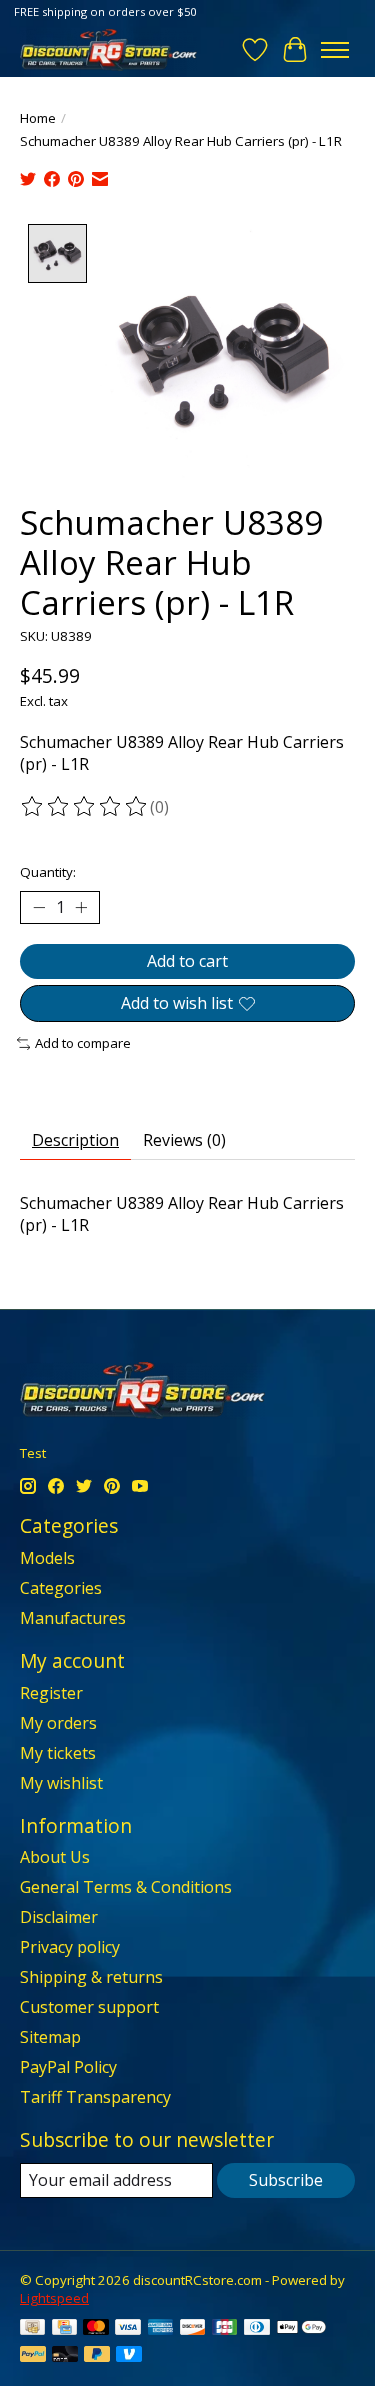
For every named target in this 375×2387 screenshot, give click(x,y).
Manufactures (73, 1618)
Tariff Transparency (95, 2097)
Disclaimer (59, 1917)
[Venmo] (129, 2356)
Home (38, 118)
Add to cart (187, 961)
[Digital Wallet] (301, 2329)
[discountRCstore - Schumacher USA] (108, 49)
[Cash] (32, 2329)
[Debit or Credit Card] (65, 2356)
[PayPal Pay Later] (97, 2356)
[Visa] (128, 2329)
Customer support (89, 2007)
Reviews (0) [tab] (184, 1140)
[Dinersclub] (257, 2329)
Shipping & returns (91, 1977)
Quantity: (48, 872)
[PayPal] (33, 2356)
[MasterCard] (96, 2329)
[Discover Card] (193, 2329)
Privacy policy (70, 1947)
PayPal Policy (68, 2067)
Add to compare (83, 1043)
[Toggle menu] (335, 50)
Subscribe (286, 2180)
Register (51, 1693)
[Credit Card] (64, 2329)
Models (47, 1558)
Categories (61, 1588)
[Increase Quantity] (81, 908)
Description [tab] (75, 1140)
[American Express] (161, 2329)
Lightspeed (54, 2298)
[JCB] (225, 2329)
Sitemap (50, 2037)
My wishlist (61, 1783)
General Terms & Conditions (126, 1887)
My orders (58, 1723)
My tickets (58, 1753)
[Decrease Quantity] (39, 908)
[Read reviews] (85, 807)
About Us (55, 1857)
